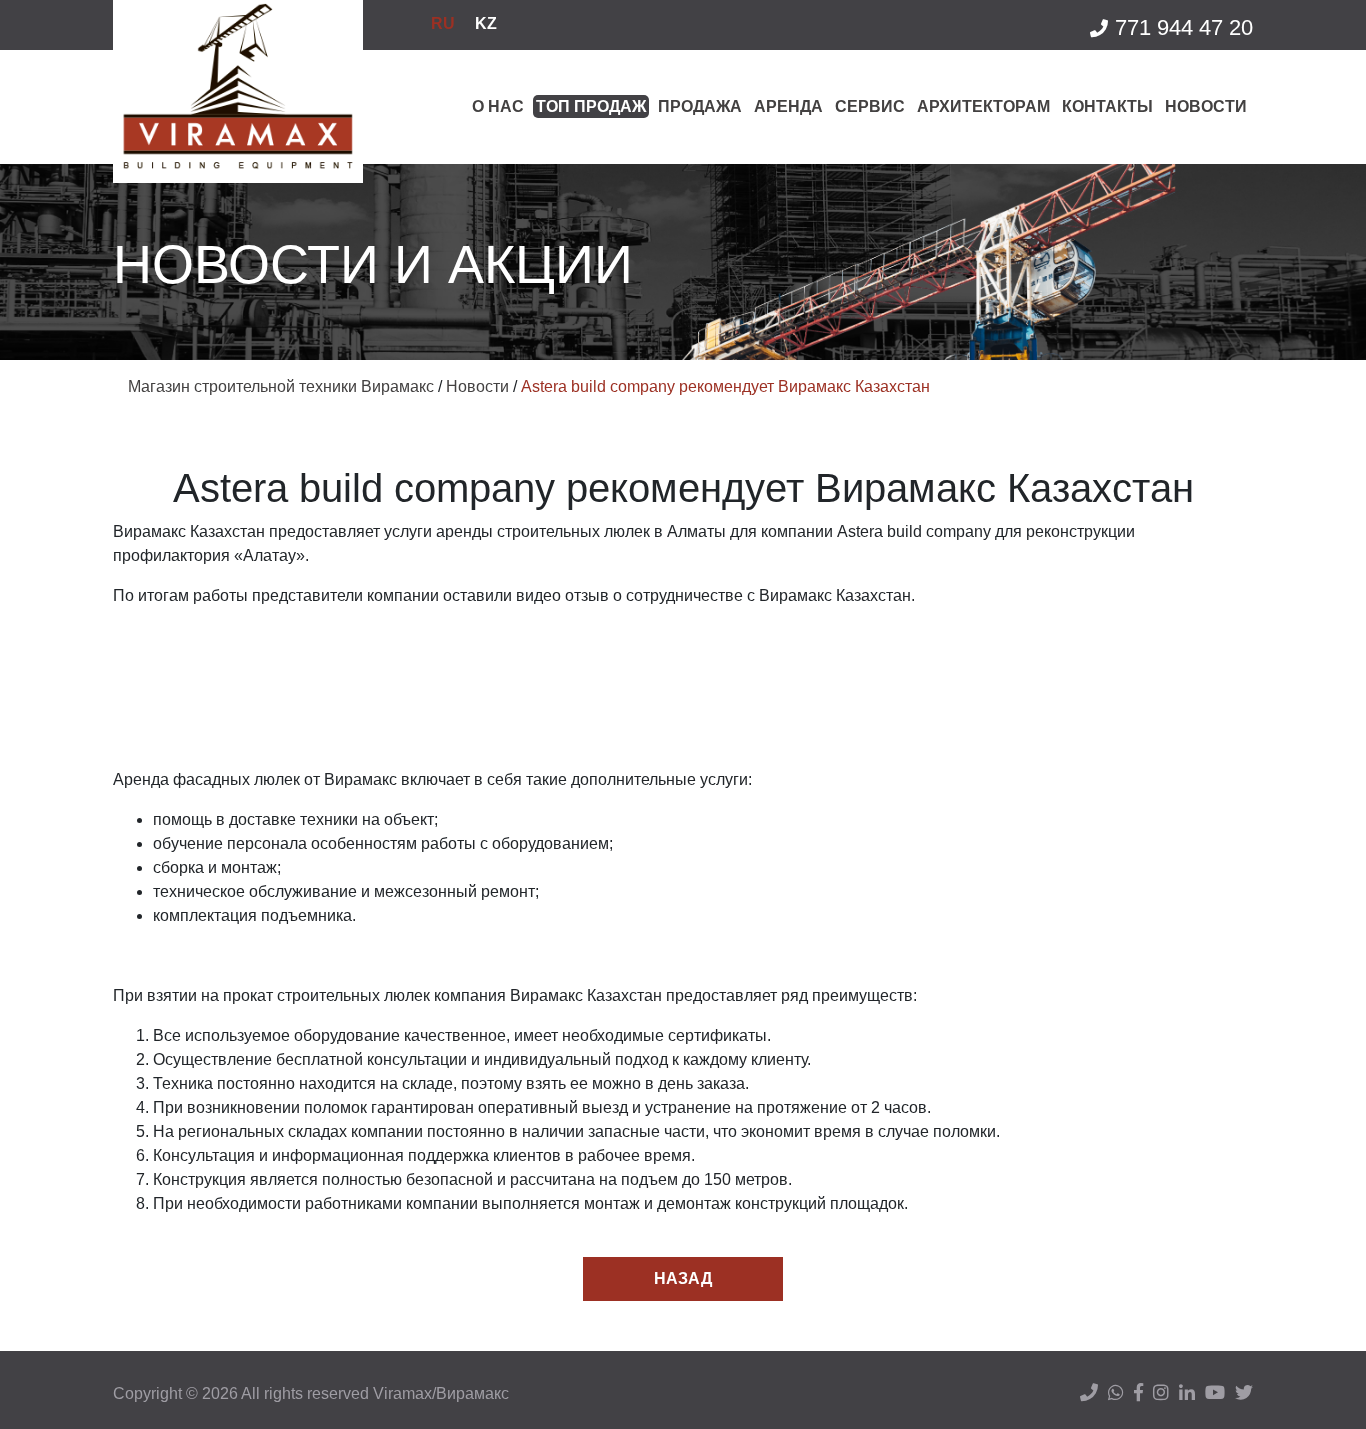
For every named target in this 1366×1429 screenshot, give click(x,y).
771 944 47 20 (1184, 27)
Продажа (700, 106)
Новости (1206, 106)
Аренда (788, 106)
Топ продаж (591, 106)
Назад (683, 1278)
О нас (498, 106)
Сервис (870, 106)
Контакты (1107, 106)
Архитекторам (983, 106)
